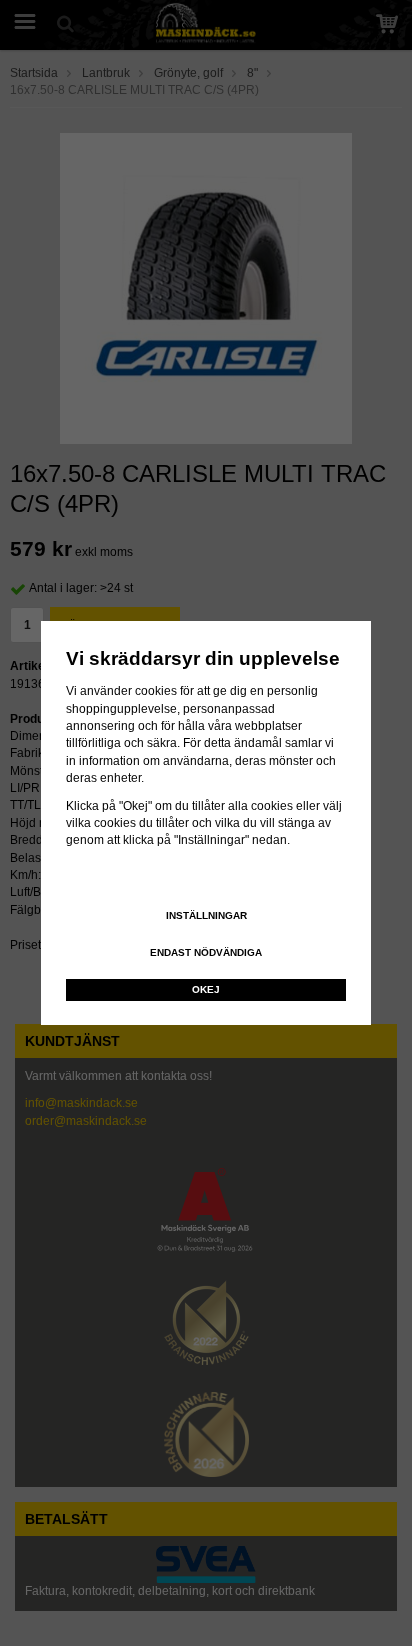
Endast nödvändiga (206, 952)
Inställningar (206, 915)
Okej (206, 989)
